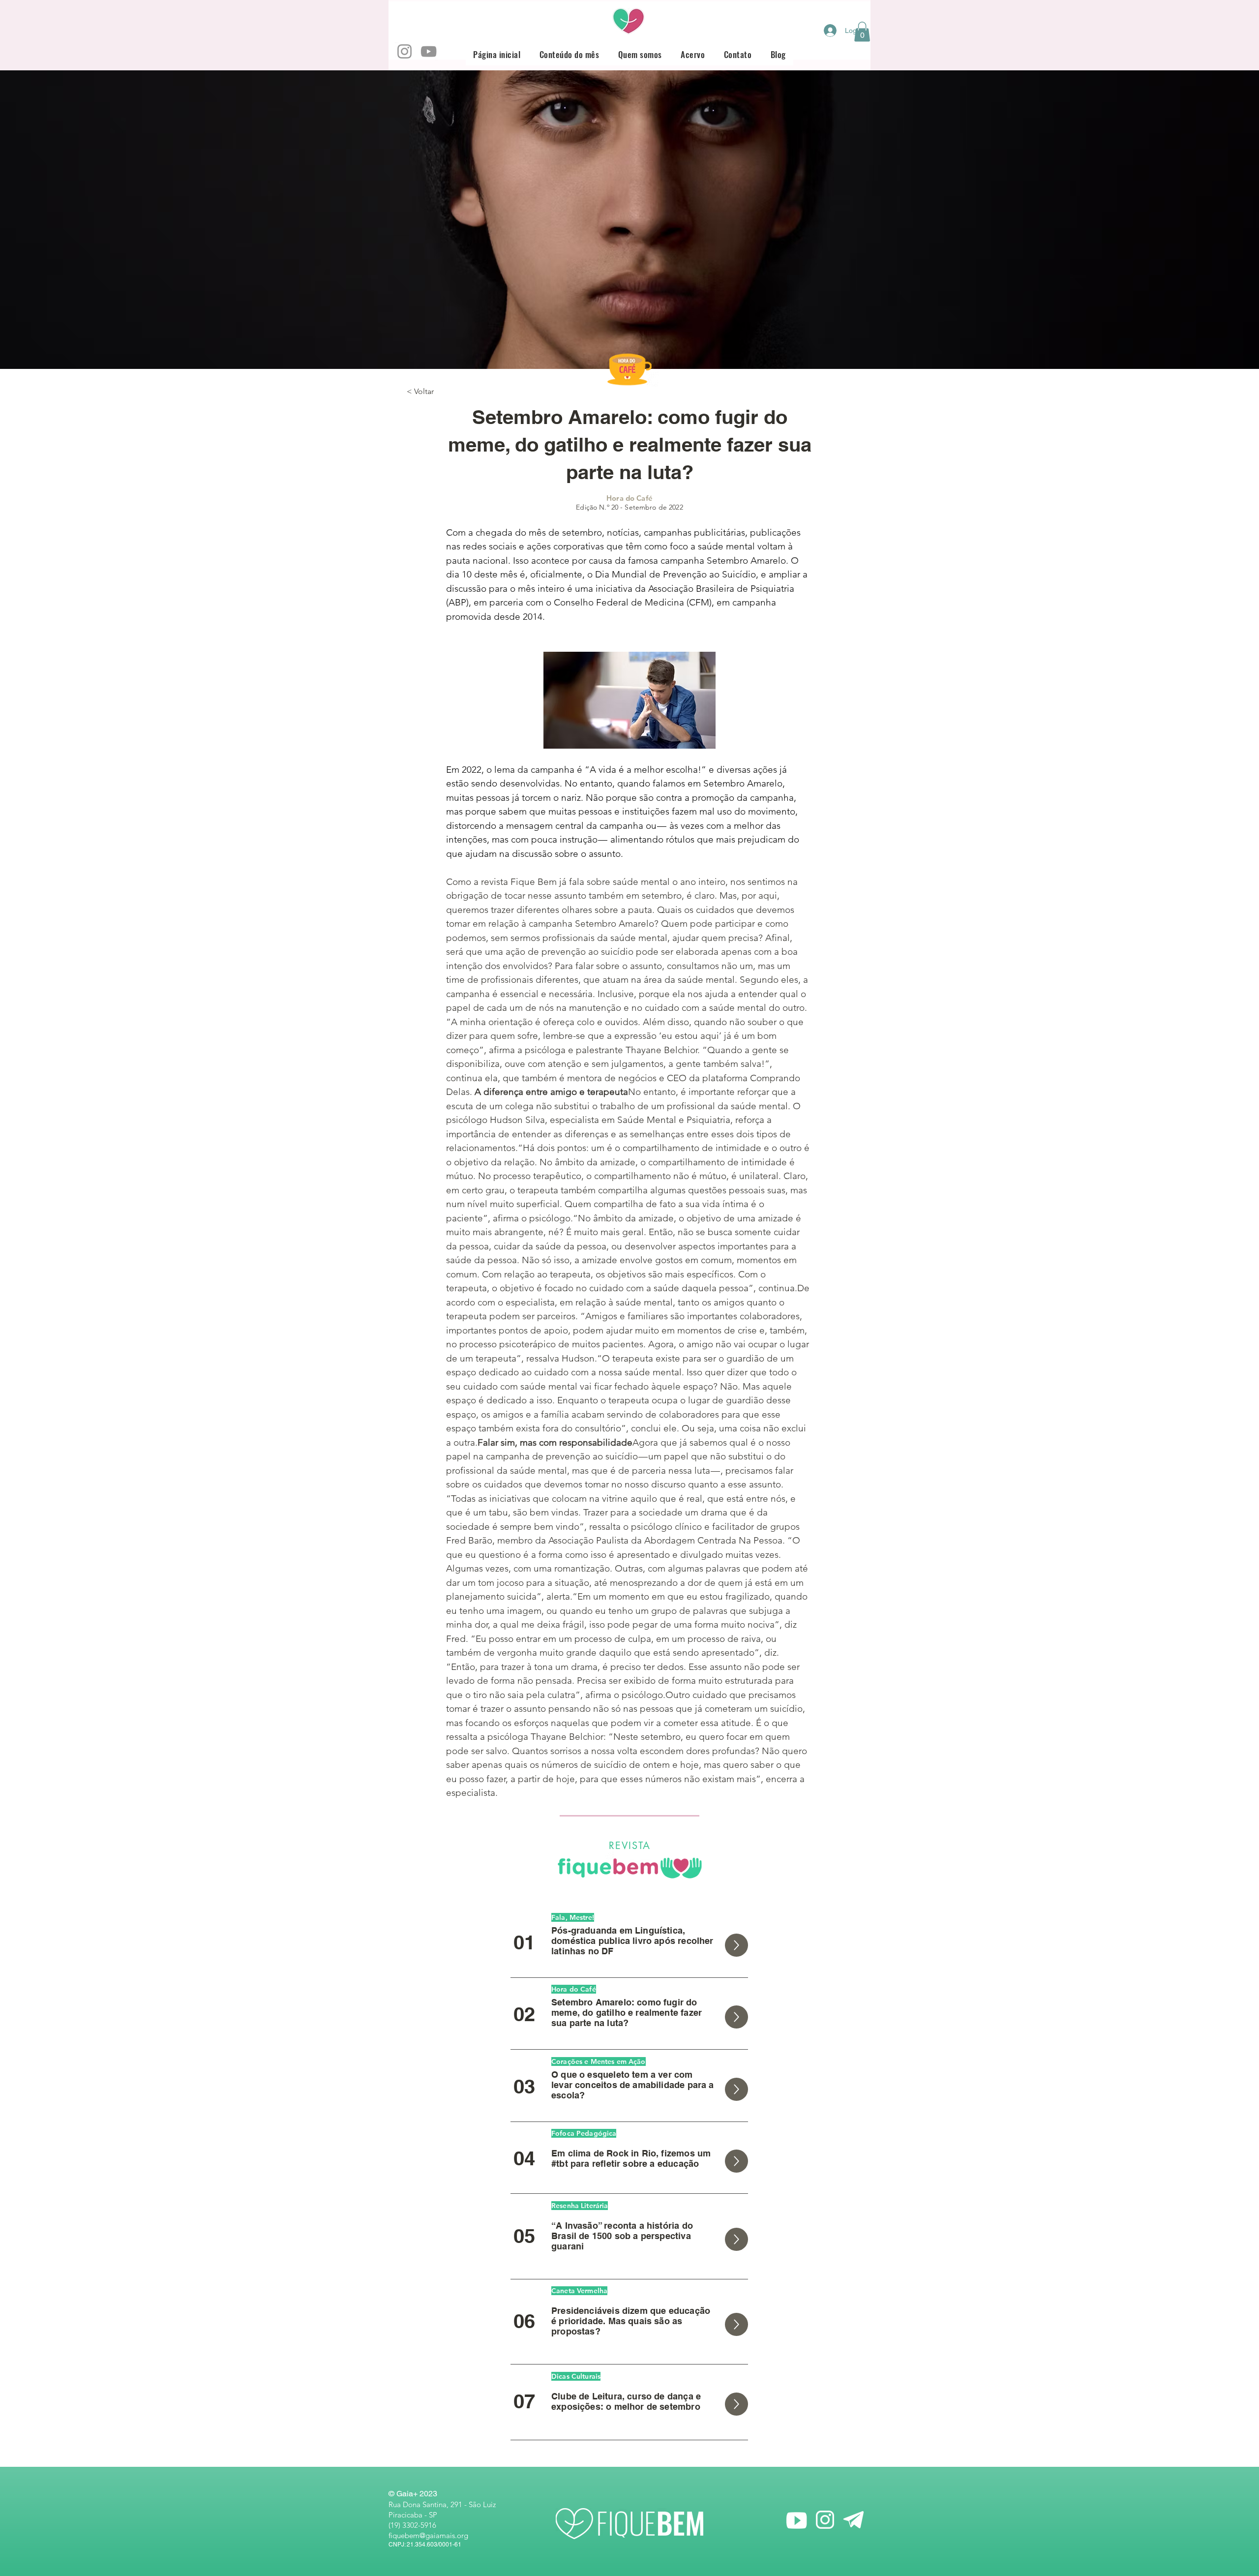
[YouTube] (429, 51)
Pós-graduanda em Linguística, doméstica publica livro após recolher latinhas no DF (632, 1941)
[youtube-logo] (796, 2520)
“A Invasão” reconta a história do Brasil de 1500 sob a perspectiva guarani (622, 2236)
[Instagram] (405, 51)
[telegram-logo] (854, 2520)
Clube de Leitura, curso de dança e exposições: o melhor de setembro (626, 2401)
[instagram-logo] (825, 2520)
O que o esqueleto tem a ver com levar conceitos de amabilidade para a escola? (633, 2085)
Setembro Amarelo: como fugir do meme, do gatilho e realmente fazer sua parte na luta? (627, 2013)
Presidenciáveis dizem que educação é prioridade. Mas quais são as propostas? (631, 2321)
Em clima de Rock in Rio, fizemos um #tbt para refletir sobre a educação (631, 2158)
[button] (862, 32)
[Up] (736, 1945)
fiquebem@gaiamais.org (428, 2535)
